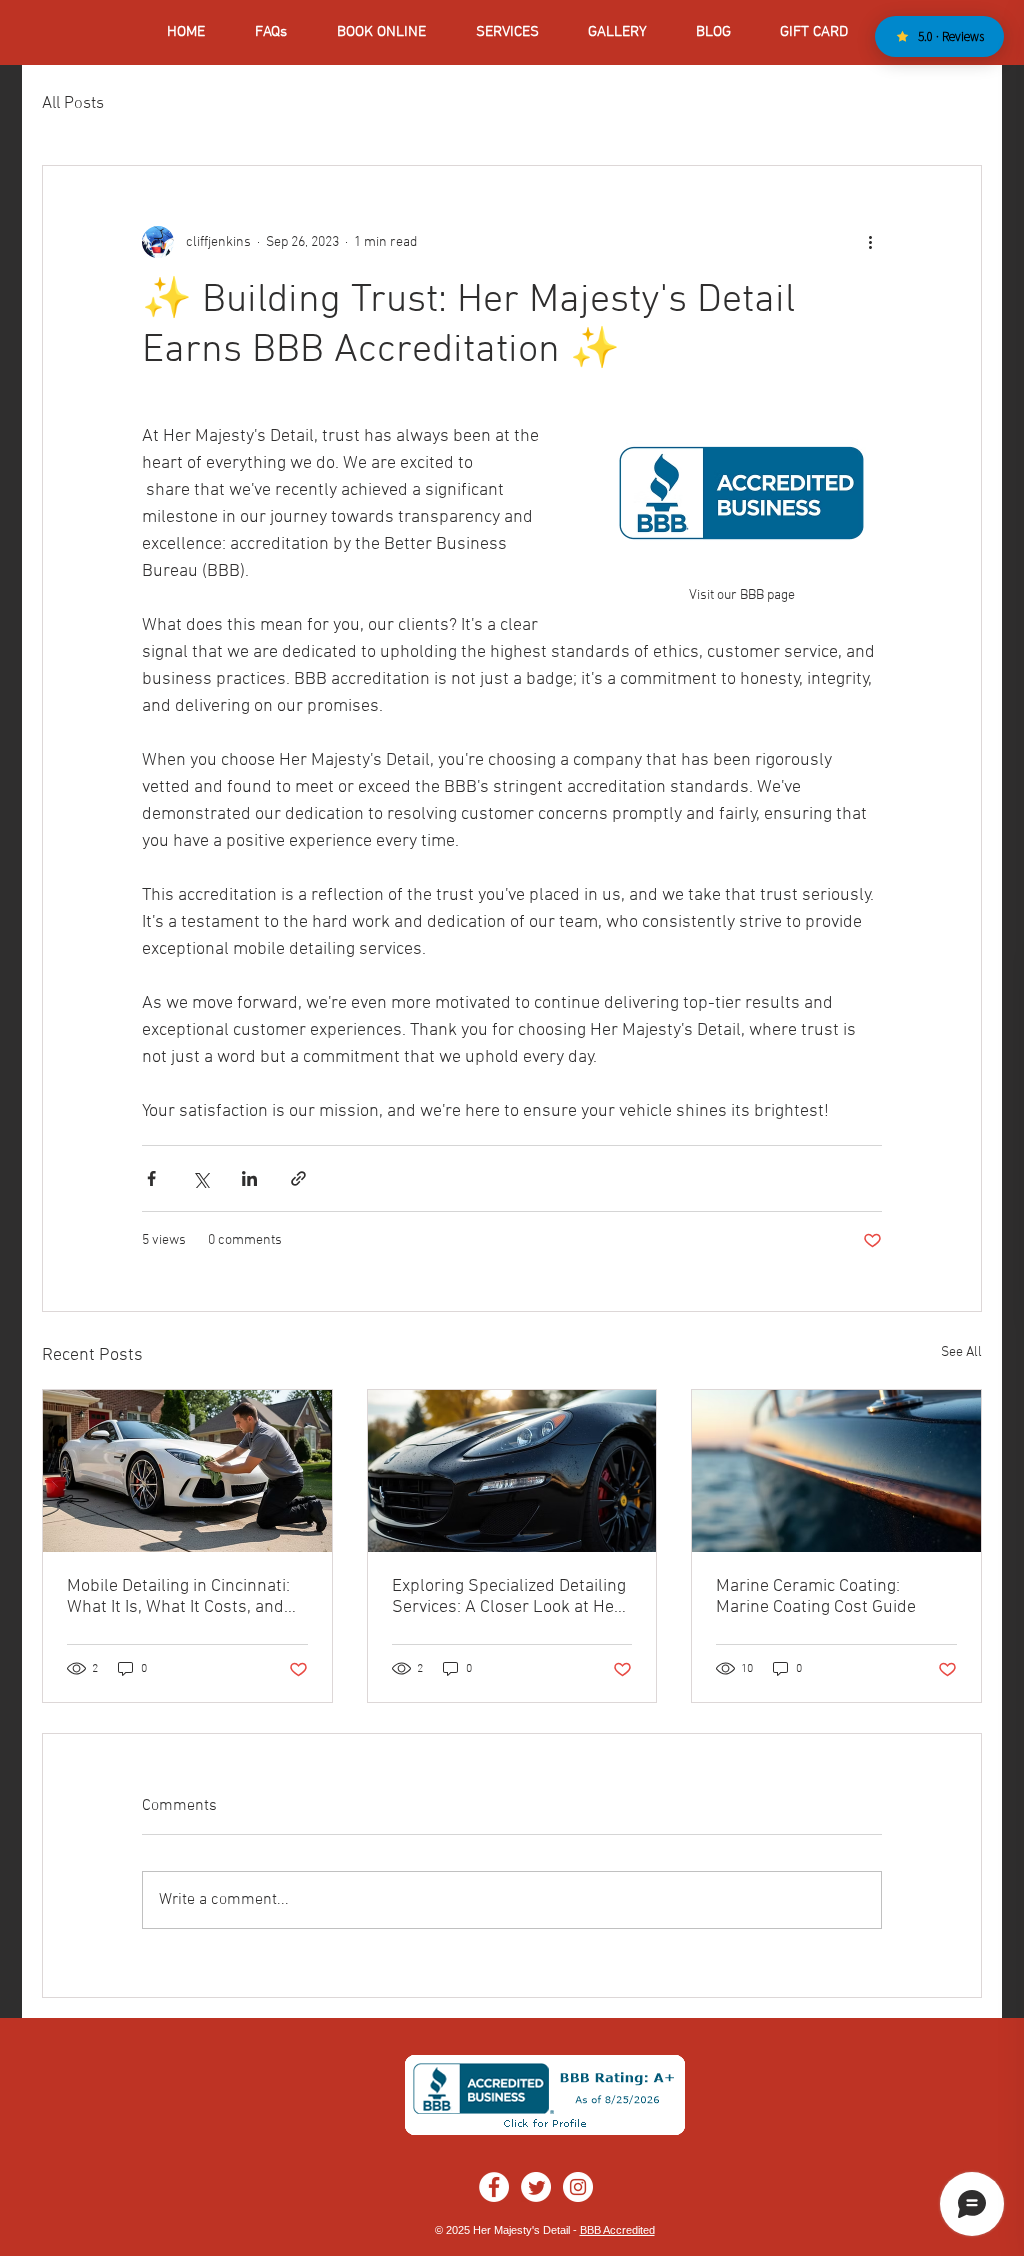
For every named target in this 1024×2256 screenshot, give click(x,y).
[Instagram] (578, 2187)
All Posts (73, 104)
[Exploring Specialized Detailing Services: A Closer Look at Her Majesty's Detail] (512, 1471)
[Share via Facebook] (151, 1178)
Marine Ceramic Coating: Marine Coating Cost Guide (816, 1597)
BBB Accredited (617, 2230)
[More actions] (870, 242)
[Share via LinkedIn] (249, 1178)
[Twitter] (536, 2187)
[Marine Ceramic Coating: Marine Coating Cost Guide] (836, 1471)
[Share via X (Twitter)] (200, 1178)
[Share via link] (298, 1178)
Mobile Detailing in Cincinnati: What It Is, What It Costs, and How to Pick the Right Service (178, 1597)
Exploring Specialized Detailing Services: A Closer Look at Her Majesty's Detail (509, 1597)
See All (961, 1352)
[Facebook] (494, 2187)
